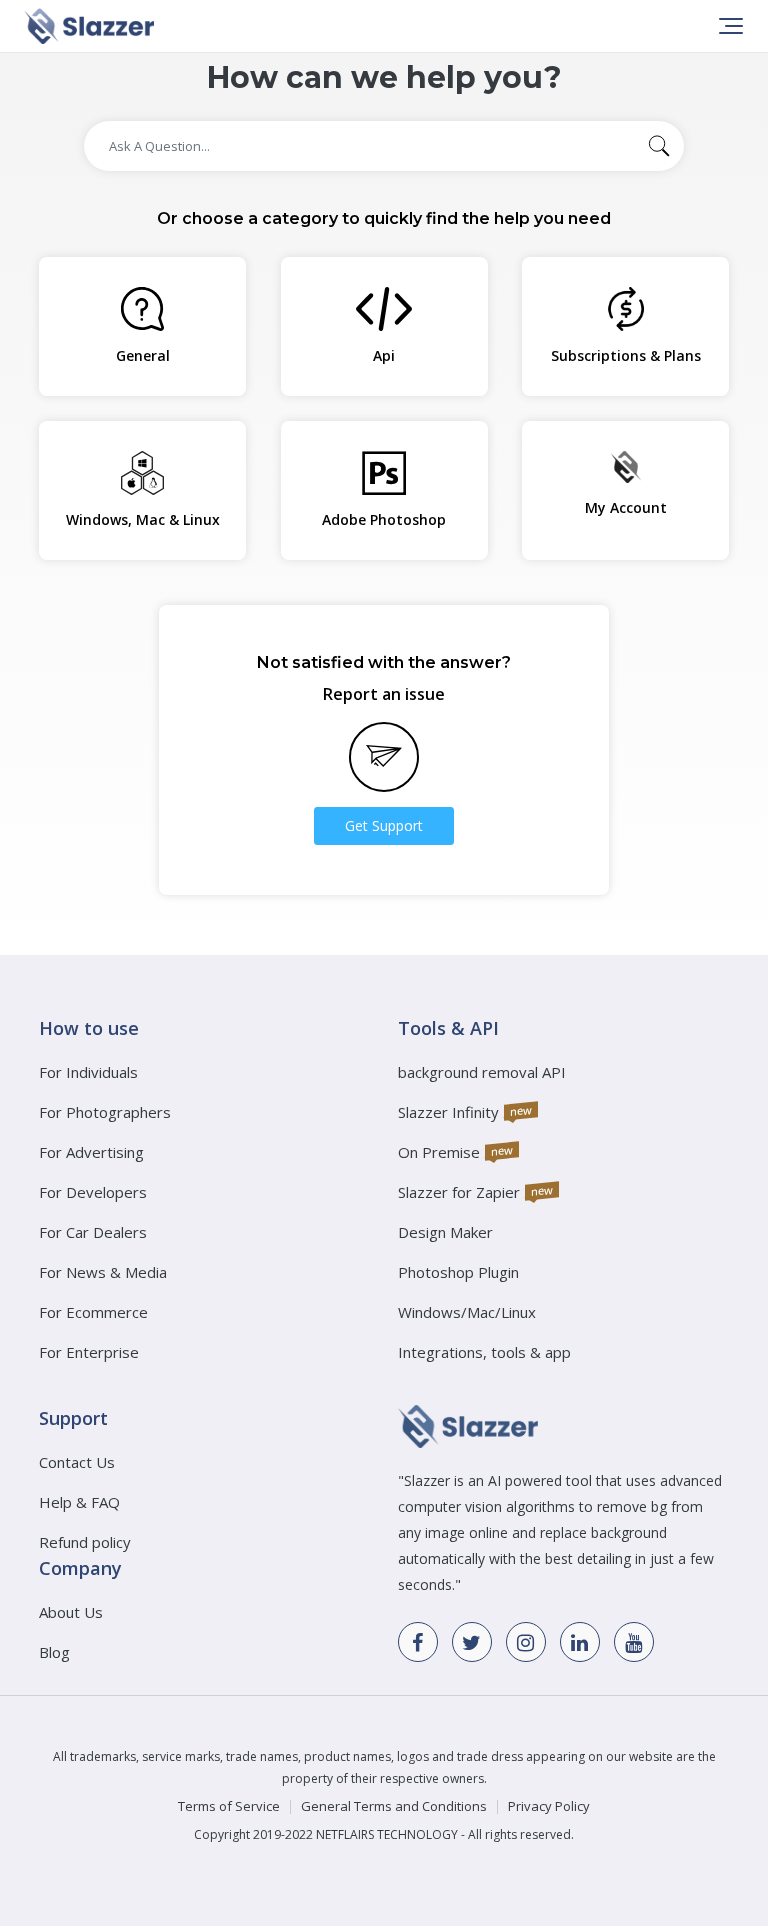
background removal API (482, 1072)
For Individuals (88, 1072)
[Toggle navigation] (729, 26)
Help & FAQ (79, 1502)
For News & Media (103, 1272)
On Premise (439, 1152)
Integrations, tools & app (484, 1352)
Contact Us (77, 1462)
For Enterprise (89, 1352)
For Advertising (91, 1152)
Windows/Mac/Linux (467, 1312)
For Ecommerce (93, 1312)
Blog (54, 1652)
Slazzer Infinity (448, 1112)
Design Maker (445, 1232)
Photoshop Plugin (458, 1272)
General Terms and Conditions (394, 1806)
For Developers (93, 1192)
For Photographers (105, 1112)
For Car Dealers (93, 1232)
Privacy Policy (549, 1806)
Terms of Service (229, 1806)
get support (384, 825)
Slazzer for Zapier (459, 1192)
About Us (71, 1612)
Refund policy (85, 1542)
